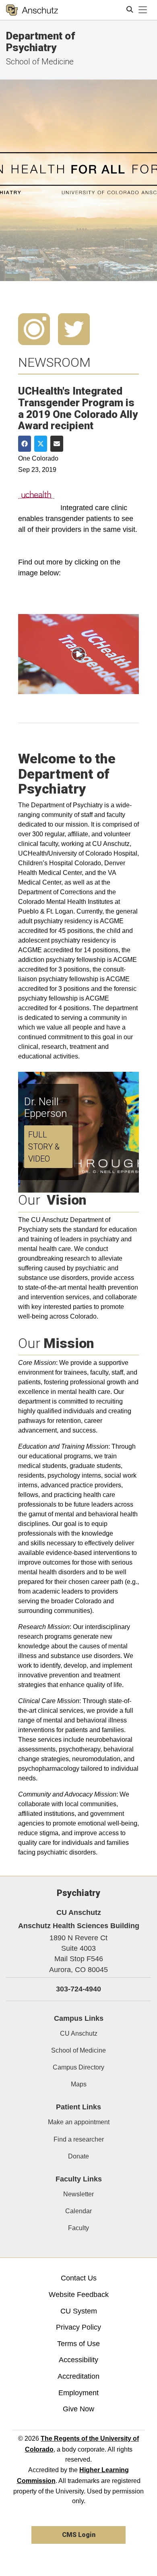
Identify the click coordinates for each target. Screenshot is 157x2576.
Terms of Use (78, 2344)
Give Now (78, 2409)
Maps (79, 2084)
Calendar (78, 2211)
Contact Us (79, 2278)
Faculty (78, 2228)
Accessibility (78, 2360)
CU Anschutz (79, 2033)
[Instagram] (34, 329)
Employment (78, 2393)
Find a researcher (79, 2139)
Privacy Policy (78, 2327)
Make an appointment (79, 2122)
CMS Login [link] (79, 2535)
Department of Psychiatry (41, 42)
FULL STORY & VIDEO (44, 1147)
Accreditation (78, 2376)
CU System (79, 2311)
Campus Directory (78, 2067)
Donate (78, 2156)
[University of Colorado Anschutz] (32, 10)
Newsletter (78, 2194)
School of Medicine (40, 62)
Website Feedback (79, 2295)
